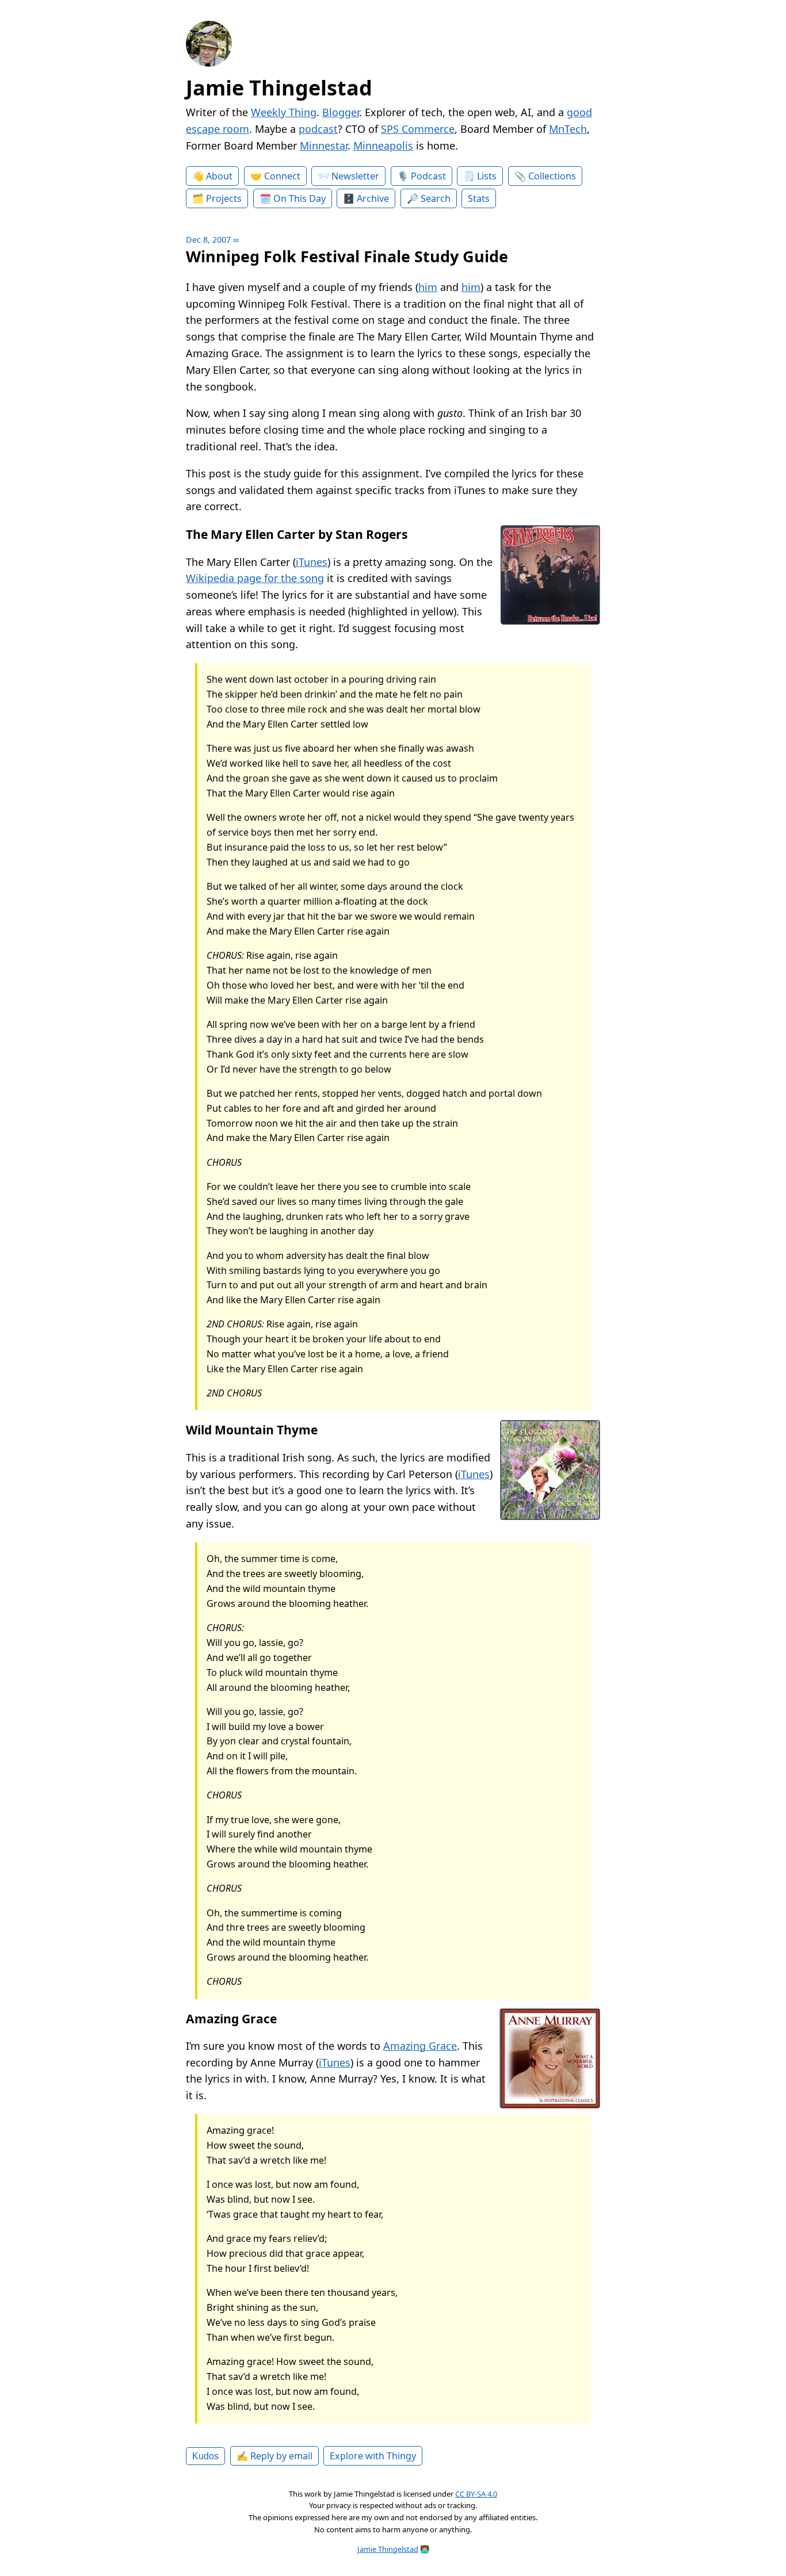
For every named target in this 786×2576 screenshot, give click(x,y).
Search (436, 198)
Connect (282, 176)
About (219, 176)
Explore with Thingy (373, 2456)
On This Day (299, 198)
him (428, 287)
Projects (224, 198)
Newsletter (355, 176)
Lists (487, 176)
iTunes (312, 562)
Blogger (341, 112)
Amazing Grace (420, 2046)
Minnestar (324, 146)
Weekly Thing (284, 112)
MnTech (568, 129)
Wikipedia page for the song (255, 578)
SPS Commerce (418, 129)
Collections (552, 176)
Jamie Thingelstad (279, 88)
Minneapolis (383, 146)
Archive (373, 198)
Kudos (205, 2456)
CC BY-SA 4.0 (476, 2494)
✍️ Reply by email (274, 2456)
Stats (479, 198)
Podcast (428, 176)
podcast (318, 129)
